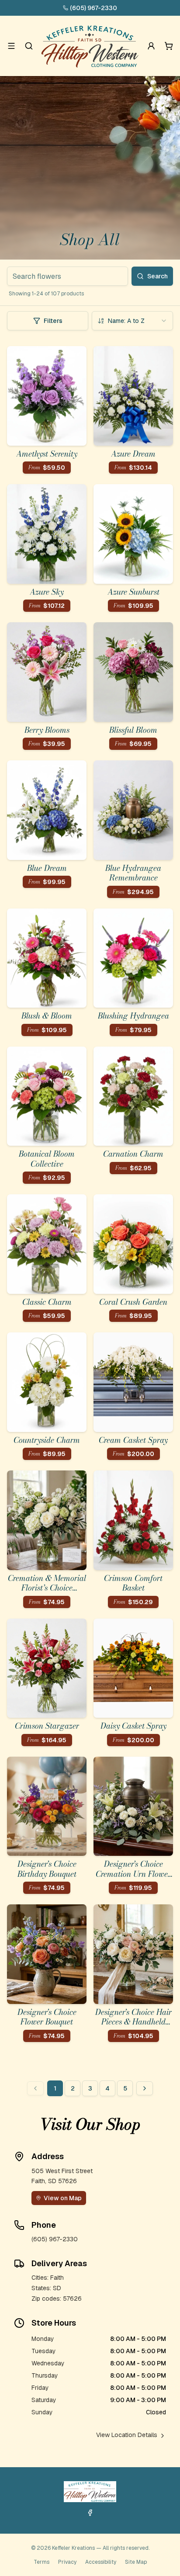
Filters (53, 321)
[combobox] (132, 321)
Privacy (67, 2562)
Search (157, 276)
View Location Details (127, 2435)
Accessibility (101, 2562)
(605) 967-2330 (93, 8)
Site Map (136, 2562)
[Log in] (151, 46)
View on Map (63, 2198)
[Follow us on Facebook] (90, 2513)
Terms (42, 2562)
